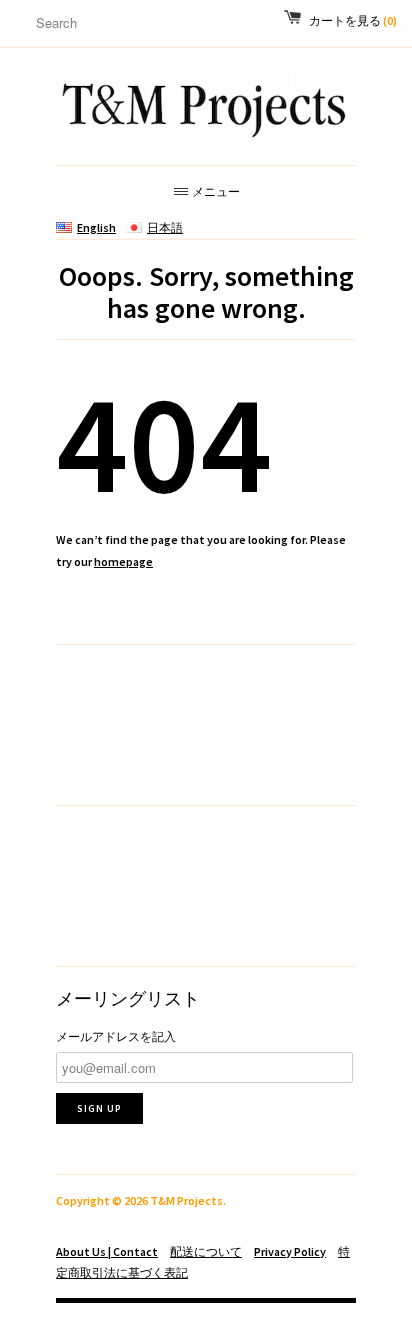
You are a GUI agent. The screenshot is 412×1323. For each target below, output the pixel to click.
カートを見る (353, 20)
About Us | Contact (107, 1251)
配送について (206, 1251)
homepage (123, 561)
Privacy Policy (290, 1251)
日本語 (165, 227)
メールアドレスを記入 (116, 1036)
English (96, 227)
